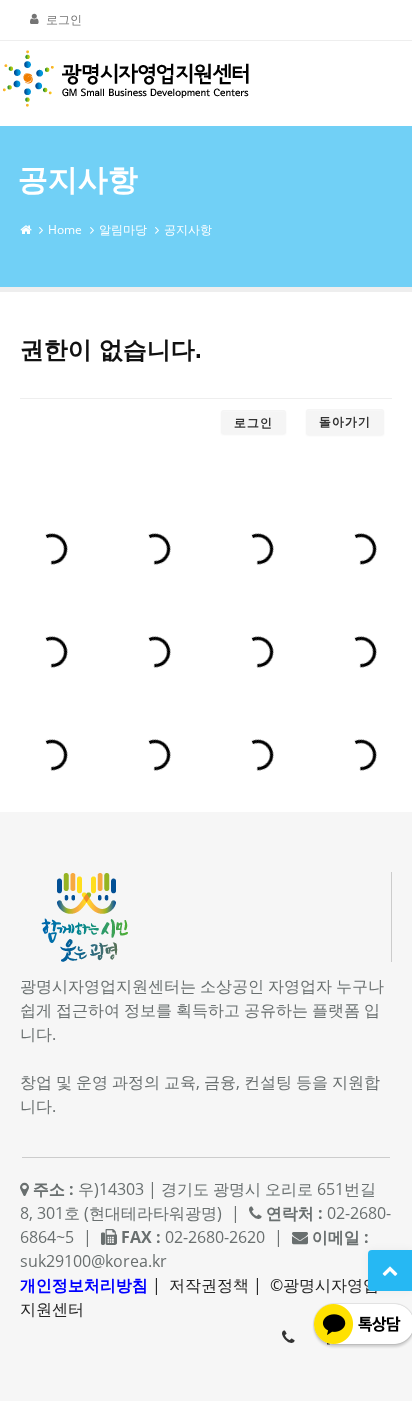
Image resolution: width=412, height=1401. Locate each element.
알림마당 (123, 229)
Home (65, 229)
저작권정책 (209, 1285)
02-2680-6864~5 (288, 1337)
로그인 (64, 19)
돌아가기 (345, 421)
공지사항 (188, 229)
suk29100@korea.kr (93, 1261)
